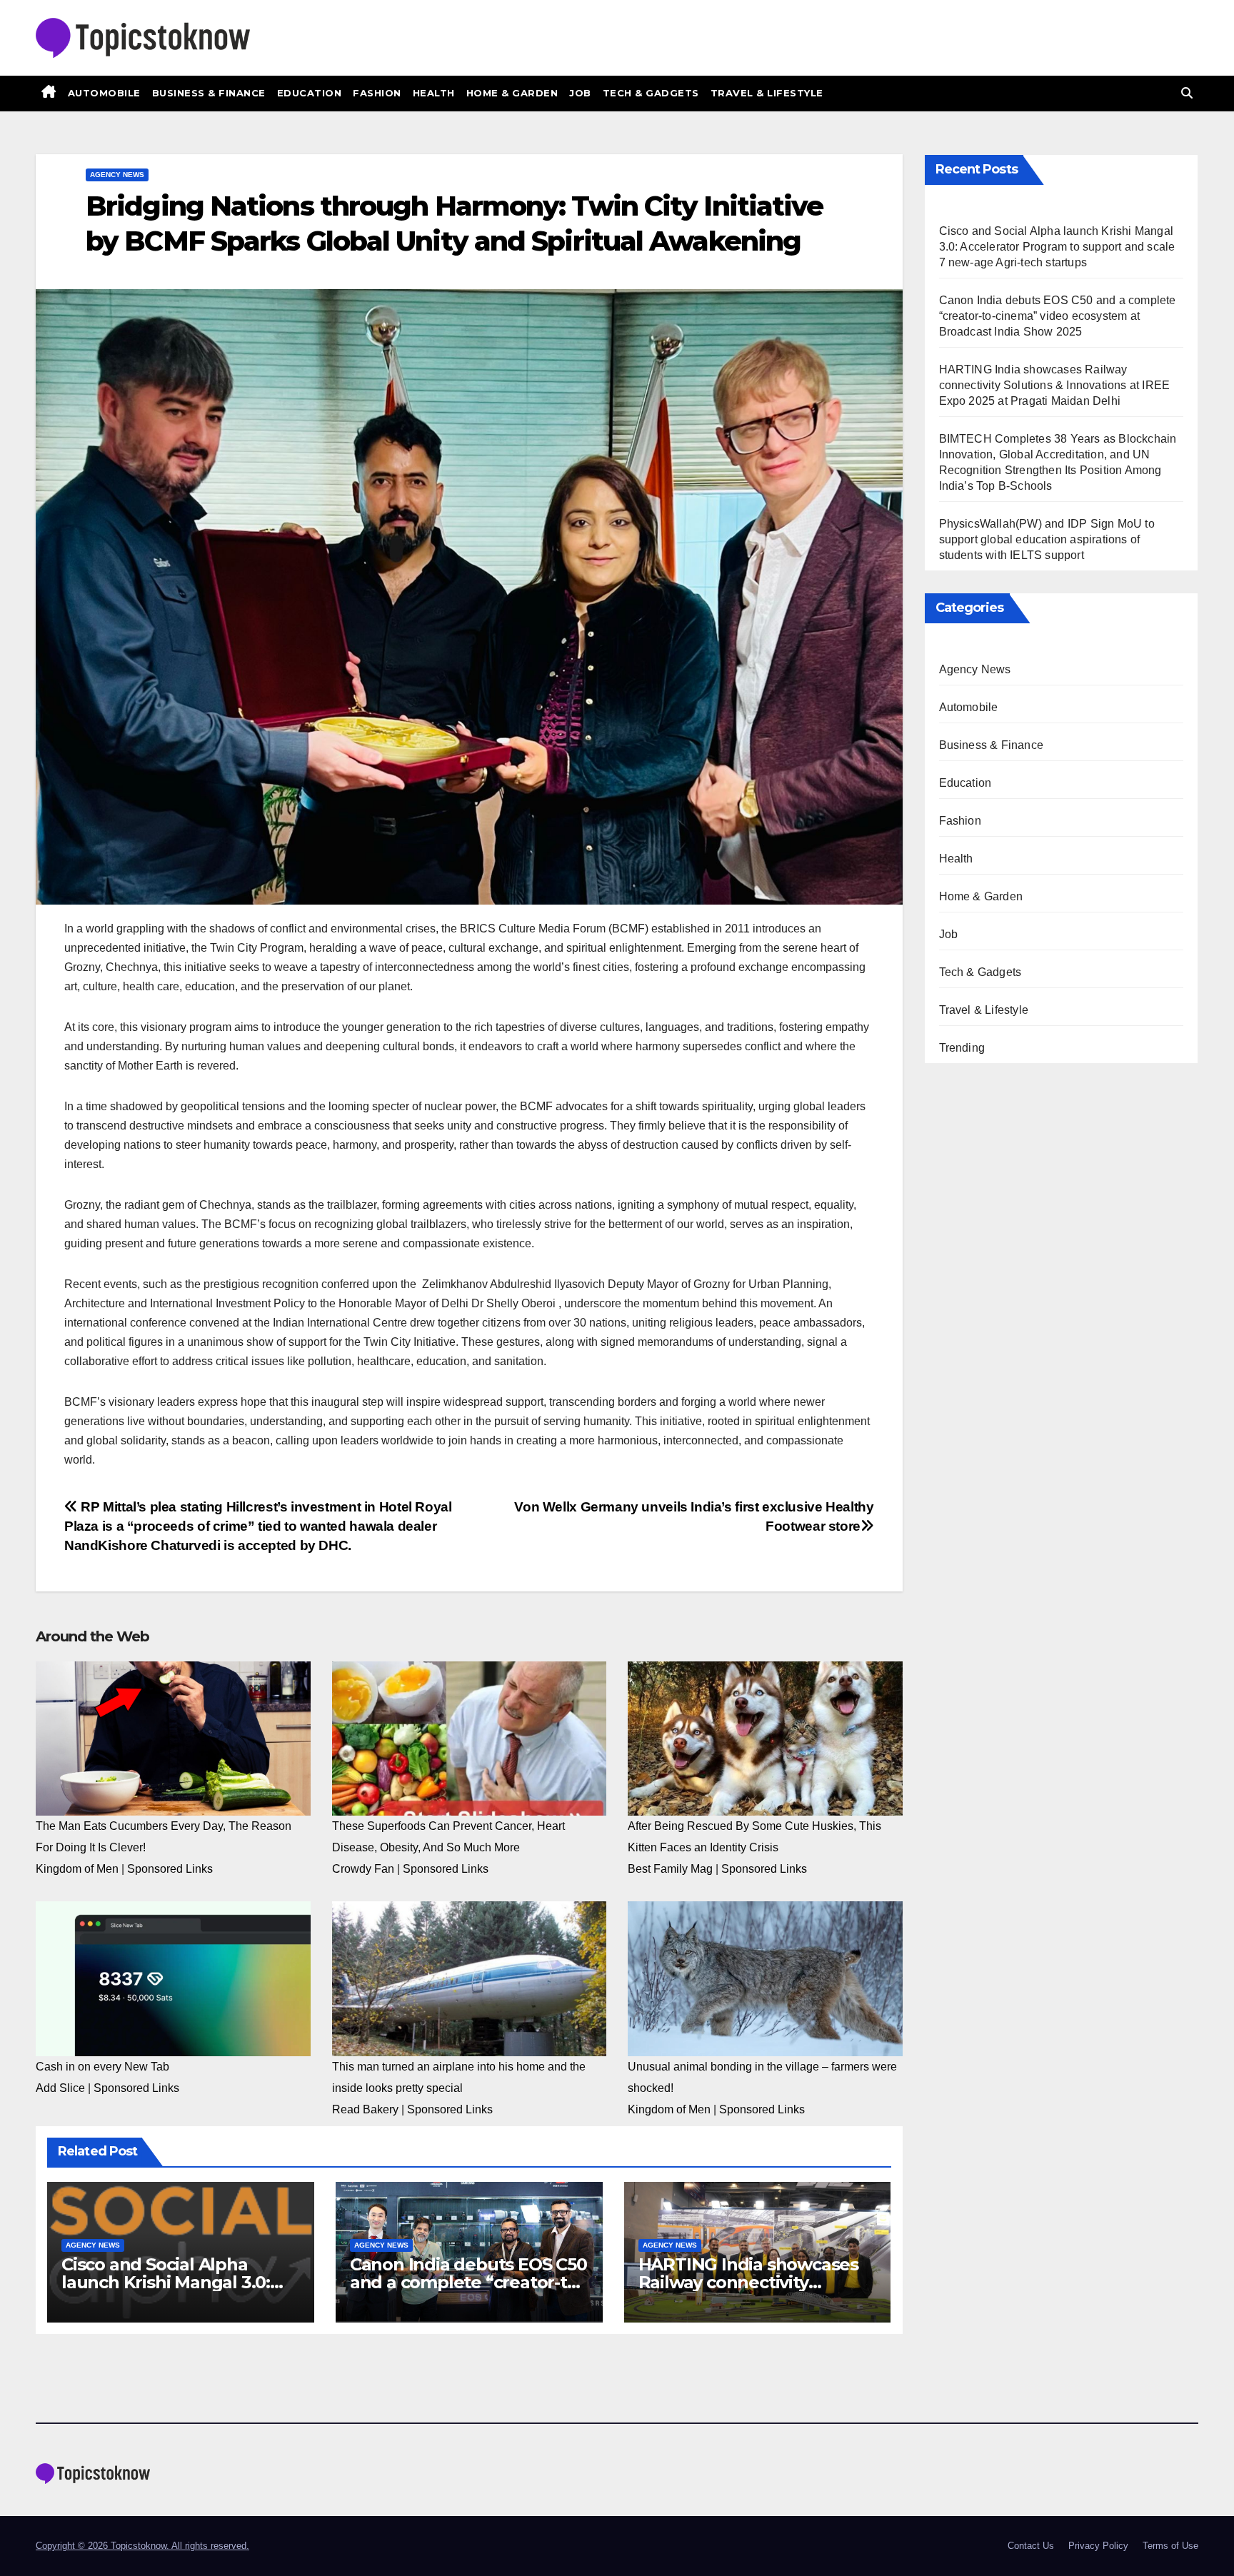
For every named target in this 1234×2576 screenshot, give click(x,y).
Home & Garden (512, 93)
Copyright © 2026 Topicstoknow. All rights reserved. (142, 2546)
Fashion (377, 93)
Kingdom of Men (77, 1869)
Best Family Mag (670, 1869)
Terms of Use (1170, 2546)
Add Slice (60, 2088)
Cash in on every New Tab (102, 2067)
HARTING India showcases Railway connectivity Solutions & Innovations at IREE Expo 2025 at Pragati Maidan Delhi (1055, 385)
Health (434, 93)
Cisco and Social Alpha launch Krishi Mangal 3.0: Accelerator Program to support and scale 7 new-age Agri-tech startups (1057, 247)
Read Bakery (365, 2109)
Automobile (104, 93)
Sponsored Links (170, 1869)
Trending (962, 1048)
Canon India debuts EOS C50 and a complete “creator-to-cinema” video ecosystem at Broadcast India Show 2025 (1058, 316)
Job (580, 93)
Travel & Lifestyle (767, 93)
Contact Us (1031, 2546)
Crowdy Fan (363, 1869)
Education (310, 93)
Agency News (117, 175)
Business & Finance (209, 93)
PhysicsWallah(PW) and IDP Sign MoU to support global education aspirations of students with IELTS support (1047, 539)
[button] (1187, 93)
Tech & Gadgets (651, 93)
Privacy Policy (1098, 2546)
